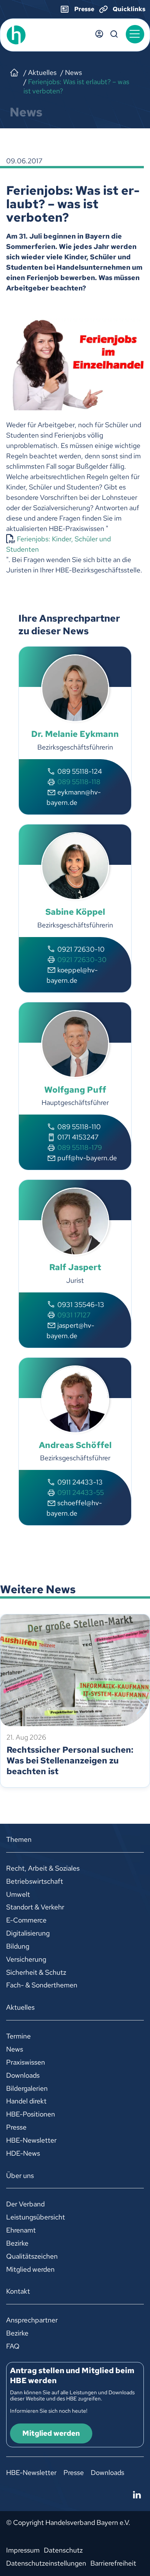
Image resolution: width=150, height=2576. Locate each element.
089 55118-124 (80, 771)
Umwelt (18, 1894)
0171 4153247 (78, 1137)
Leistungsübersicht (36, 2217)
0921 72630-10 (81, 949)
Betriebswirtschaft (35, 1881)
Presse (16, 2127)
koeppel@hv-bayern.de (72, 975)
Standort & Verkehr (35, 1907)
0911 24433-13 (80, 1482)
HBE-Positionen (31, 2114)
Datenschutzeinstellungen (46, 2563)
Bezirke (17, 2243)
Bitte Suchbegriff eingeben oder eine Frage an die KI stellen (114, 34)
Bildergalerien (27, 2088)
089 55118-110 (79, 1127)
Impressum (23, 2550)
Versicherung (26, 1959)
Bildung (18, 1946)
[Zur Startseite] (33, 35)
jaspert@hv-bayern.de (70, 1330)
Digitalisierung (28, 1933)
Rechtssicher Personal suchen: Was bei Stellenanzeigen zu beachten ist (70, 1761)
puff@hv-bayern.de (87, 1158)
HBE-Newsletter (31, 2140)
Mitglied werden (30, 2269)
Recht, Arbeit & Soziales (43, 1868)
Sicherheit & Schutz (36, 1972)
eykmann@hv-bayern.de (74, 797)
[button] (135, 34)
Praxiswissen (26, 2062)
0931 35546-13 (81, 1305)
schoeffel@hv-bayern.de (74, 1508)
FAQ (13, 2346)
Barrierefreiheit (113, 2563)
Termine (18, 2036)
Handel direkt (26, 2101)
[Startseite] (14, 73)
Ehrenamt (21, 2230)
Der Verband (25, 2204)
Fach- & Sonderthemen (42, 1985)
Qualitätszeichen (32, 2256)
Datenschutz (63, 2550)
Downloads (23, 2075)
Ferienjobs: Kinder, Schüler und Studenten (58, 544)
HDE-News (23, 2153)
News (15, 2049)
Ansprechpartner (32, 2320)
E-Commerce (26, 1920)
